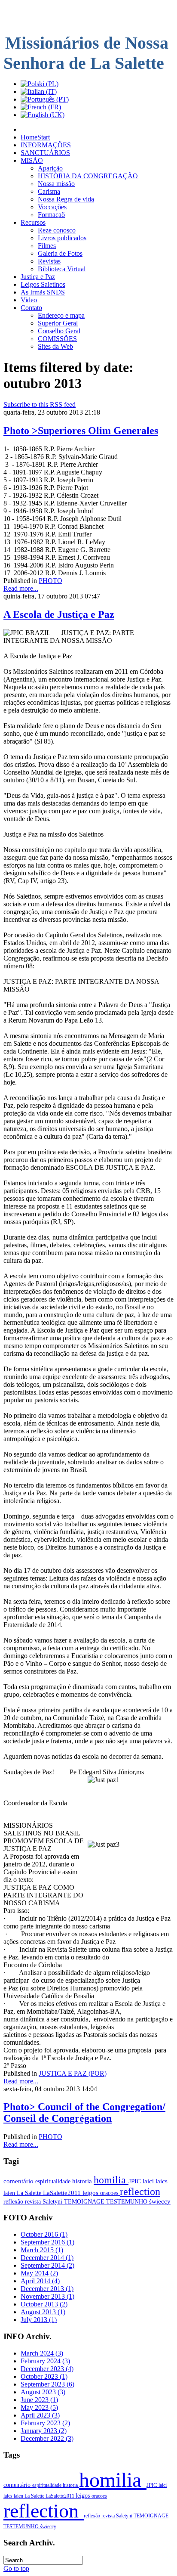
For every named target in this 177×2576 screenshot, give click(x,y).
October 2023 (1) (44, 2376)
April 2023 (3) (40, 2415)
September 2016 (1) (47, 2242)
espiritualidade (54, 2181)
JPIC (136, 2181)
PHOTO (50, 581)
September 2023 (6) (47, 2384)
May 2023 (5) (39, 2407)
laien (10, 2193)
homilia (111, 2180)
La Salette (30, 2193)
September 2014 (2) (47, 2265)
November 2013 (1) (47, 2296)
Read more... (21, 588)
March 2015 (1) (42, 2250)
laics (162, 2181)
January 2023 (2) (44, 2431)
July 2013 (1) (39, 2320)
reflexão (14, 2201)
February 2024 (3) (45, 2361)
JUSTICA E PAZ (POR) (73, 2073)
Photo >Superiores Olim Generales (81, 431)
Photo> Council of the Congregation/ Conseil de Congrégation (84, 2113)
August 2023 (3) (43, 2392)
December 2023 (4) (47, 2369)
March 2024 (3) (42, 2353)
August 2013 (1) (43, 2312)
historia (83, 2181)
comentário (19, 2181)
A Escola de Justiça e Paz (59, 614)
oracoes (110, 2193)
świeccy (160, 2201)
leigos (91, 2193)
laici (149, 2181)
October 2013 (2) (44, 2304)
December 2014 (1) (47, 2258)
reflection (140, 2192)
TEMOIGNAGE (85, 2201)
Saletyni (53, 2201)
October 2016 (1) (44, 2234)
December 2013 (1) (47, 2289)
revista (34, 2201)
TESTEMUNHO (128, 2201)
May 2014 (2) (39, 2273)
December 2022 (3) (47, 2438)
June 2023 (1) (39, 2400)
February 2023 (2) (45, 2423)
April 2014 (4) (40, 2281)
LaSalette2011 (63, 2193)
